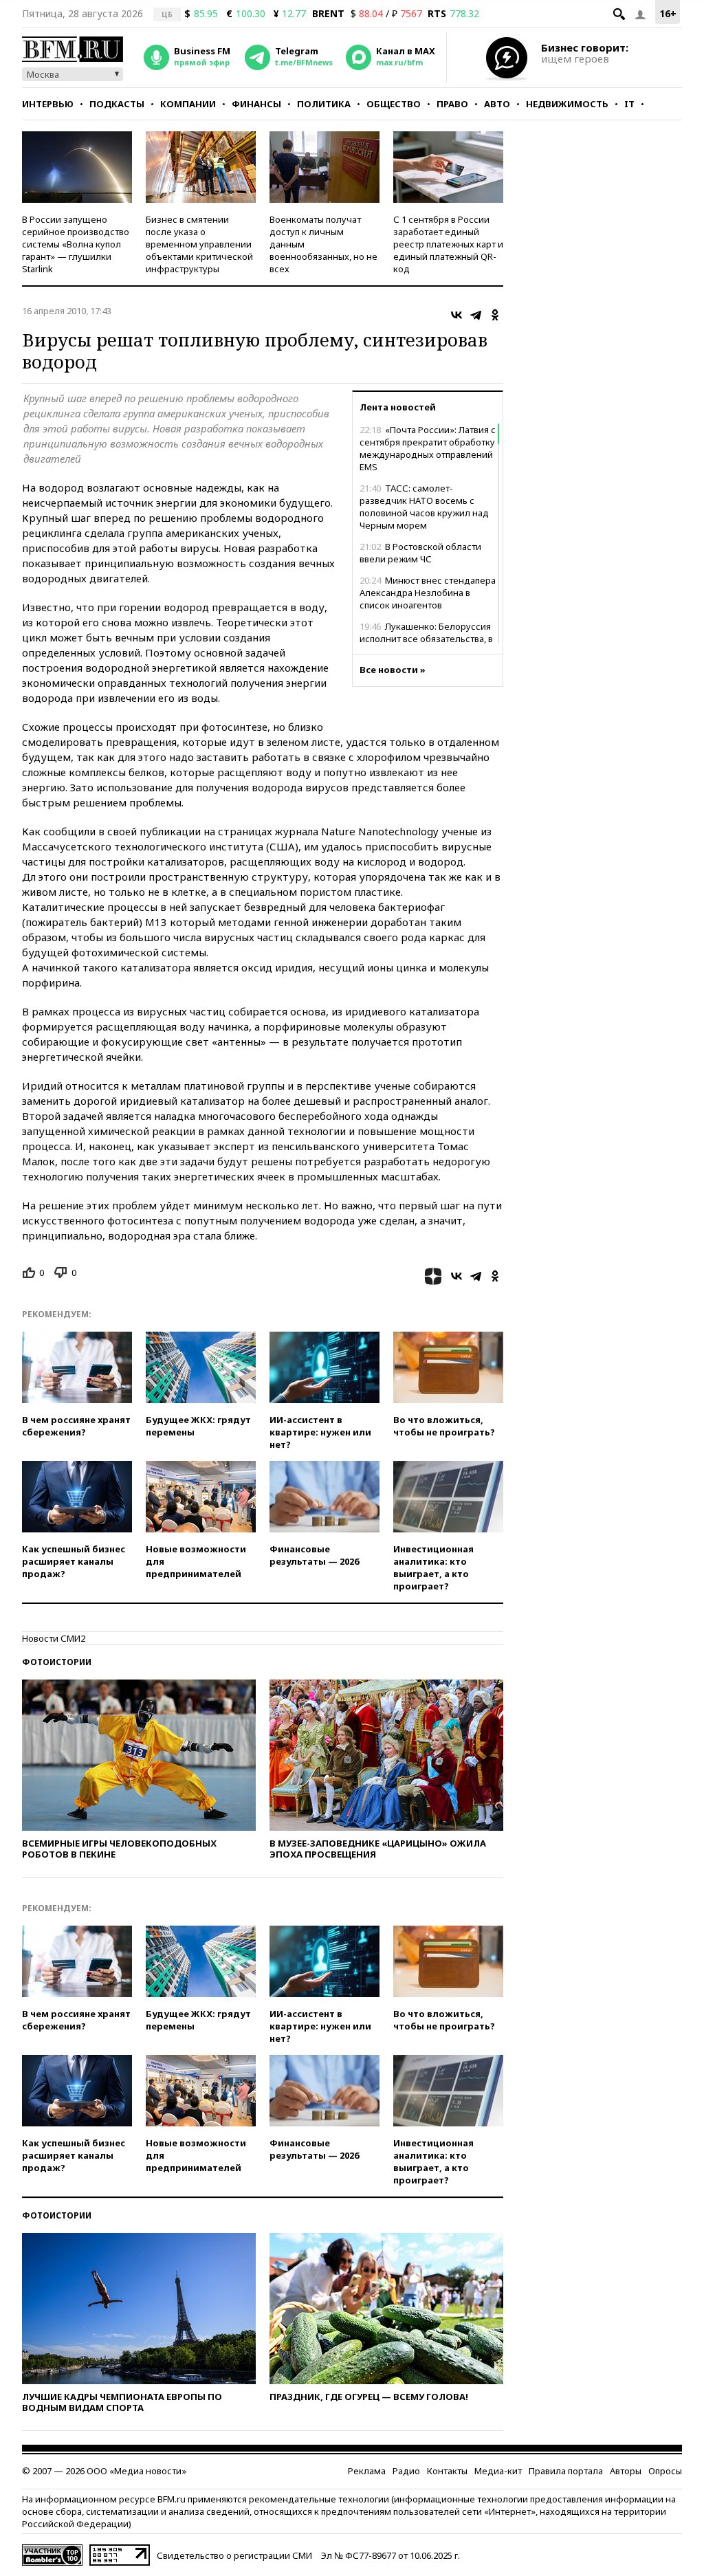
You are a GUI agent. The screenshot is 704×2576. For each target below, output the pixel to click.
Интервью (48, 104)
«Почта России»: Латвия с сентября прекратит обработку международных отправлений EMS (428, 448)
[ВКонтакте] (456, 315)
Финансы (256, 104)
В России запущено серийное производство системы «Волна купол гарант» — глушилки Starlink (76, 244)
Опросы (665, 2471)
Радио (406, 2471)
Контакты (447, 2471)
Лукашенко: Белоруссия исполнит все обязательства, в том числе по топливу (426, 639)
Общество (394, 104)
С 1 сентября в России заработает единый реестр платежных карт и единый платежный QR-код (448, 244)
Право (452, 104)
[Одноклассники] (495, 315)
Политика (324, 104)
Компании (188, 104)
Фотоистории (57, 1662)
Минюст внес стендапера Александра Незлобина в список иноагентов (428, 593)
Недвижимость (567, 104)
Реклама (367, 2471)
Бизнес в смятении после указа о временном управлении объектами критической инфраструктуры (199, 244)
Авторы (626, 2471)
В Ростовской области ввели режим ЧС (420, 553)
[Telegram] (476, 315)
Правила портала (566, 2471)
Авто (497, 104)
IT (629, 104)
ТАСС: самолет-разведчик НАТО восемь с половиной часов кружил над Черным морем (424, 507)
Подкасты (117, 104)
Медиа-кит (498, 2471)
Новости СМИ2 (54, 1638)
